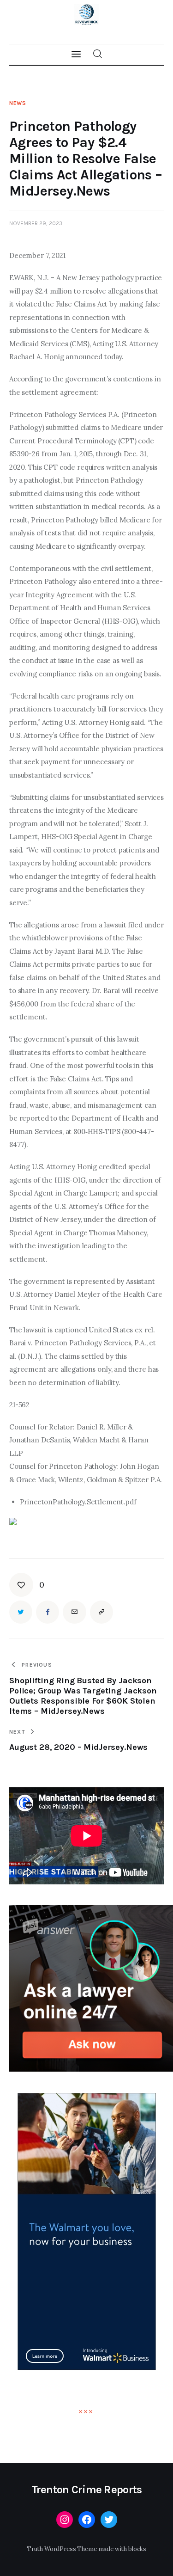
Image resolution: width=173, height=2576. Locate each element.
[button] (27, 1585)
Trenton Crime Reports (87, 2490)
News (18, 103)
